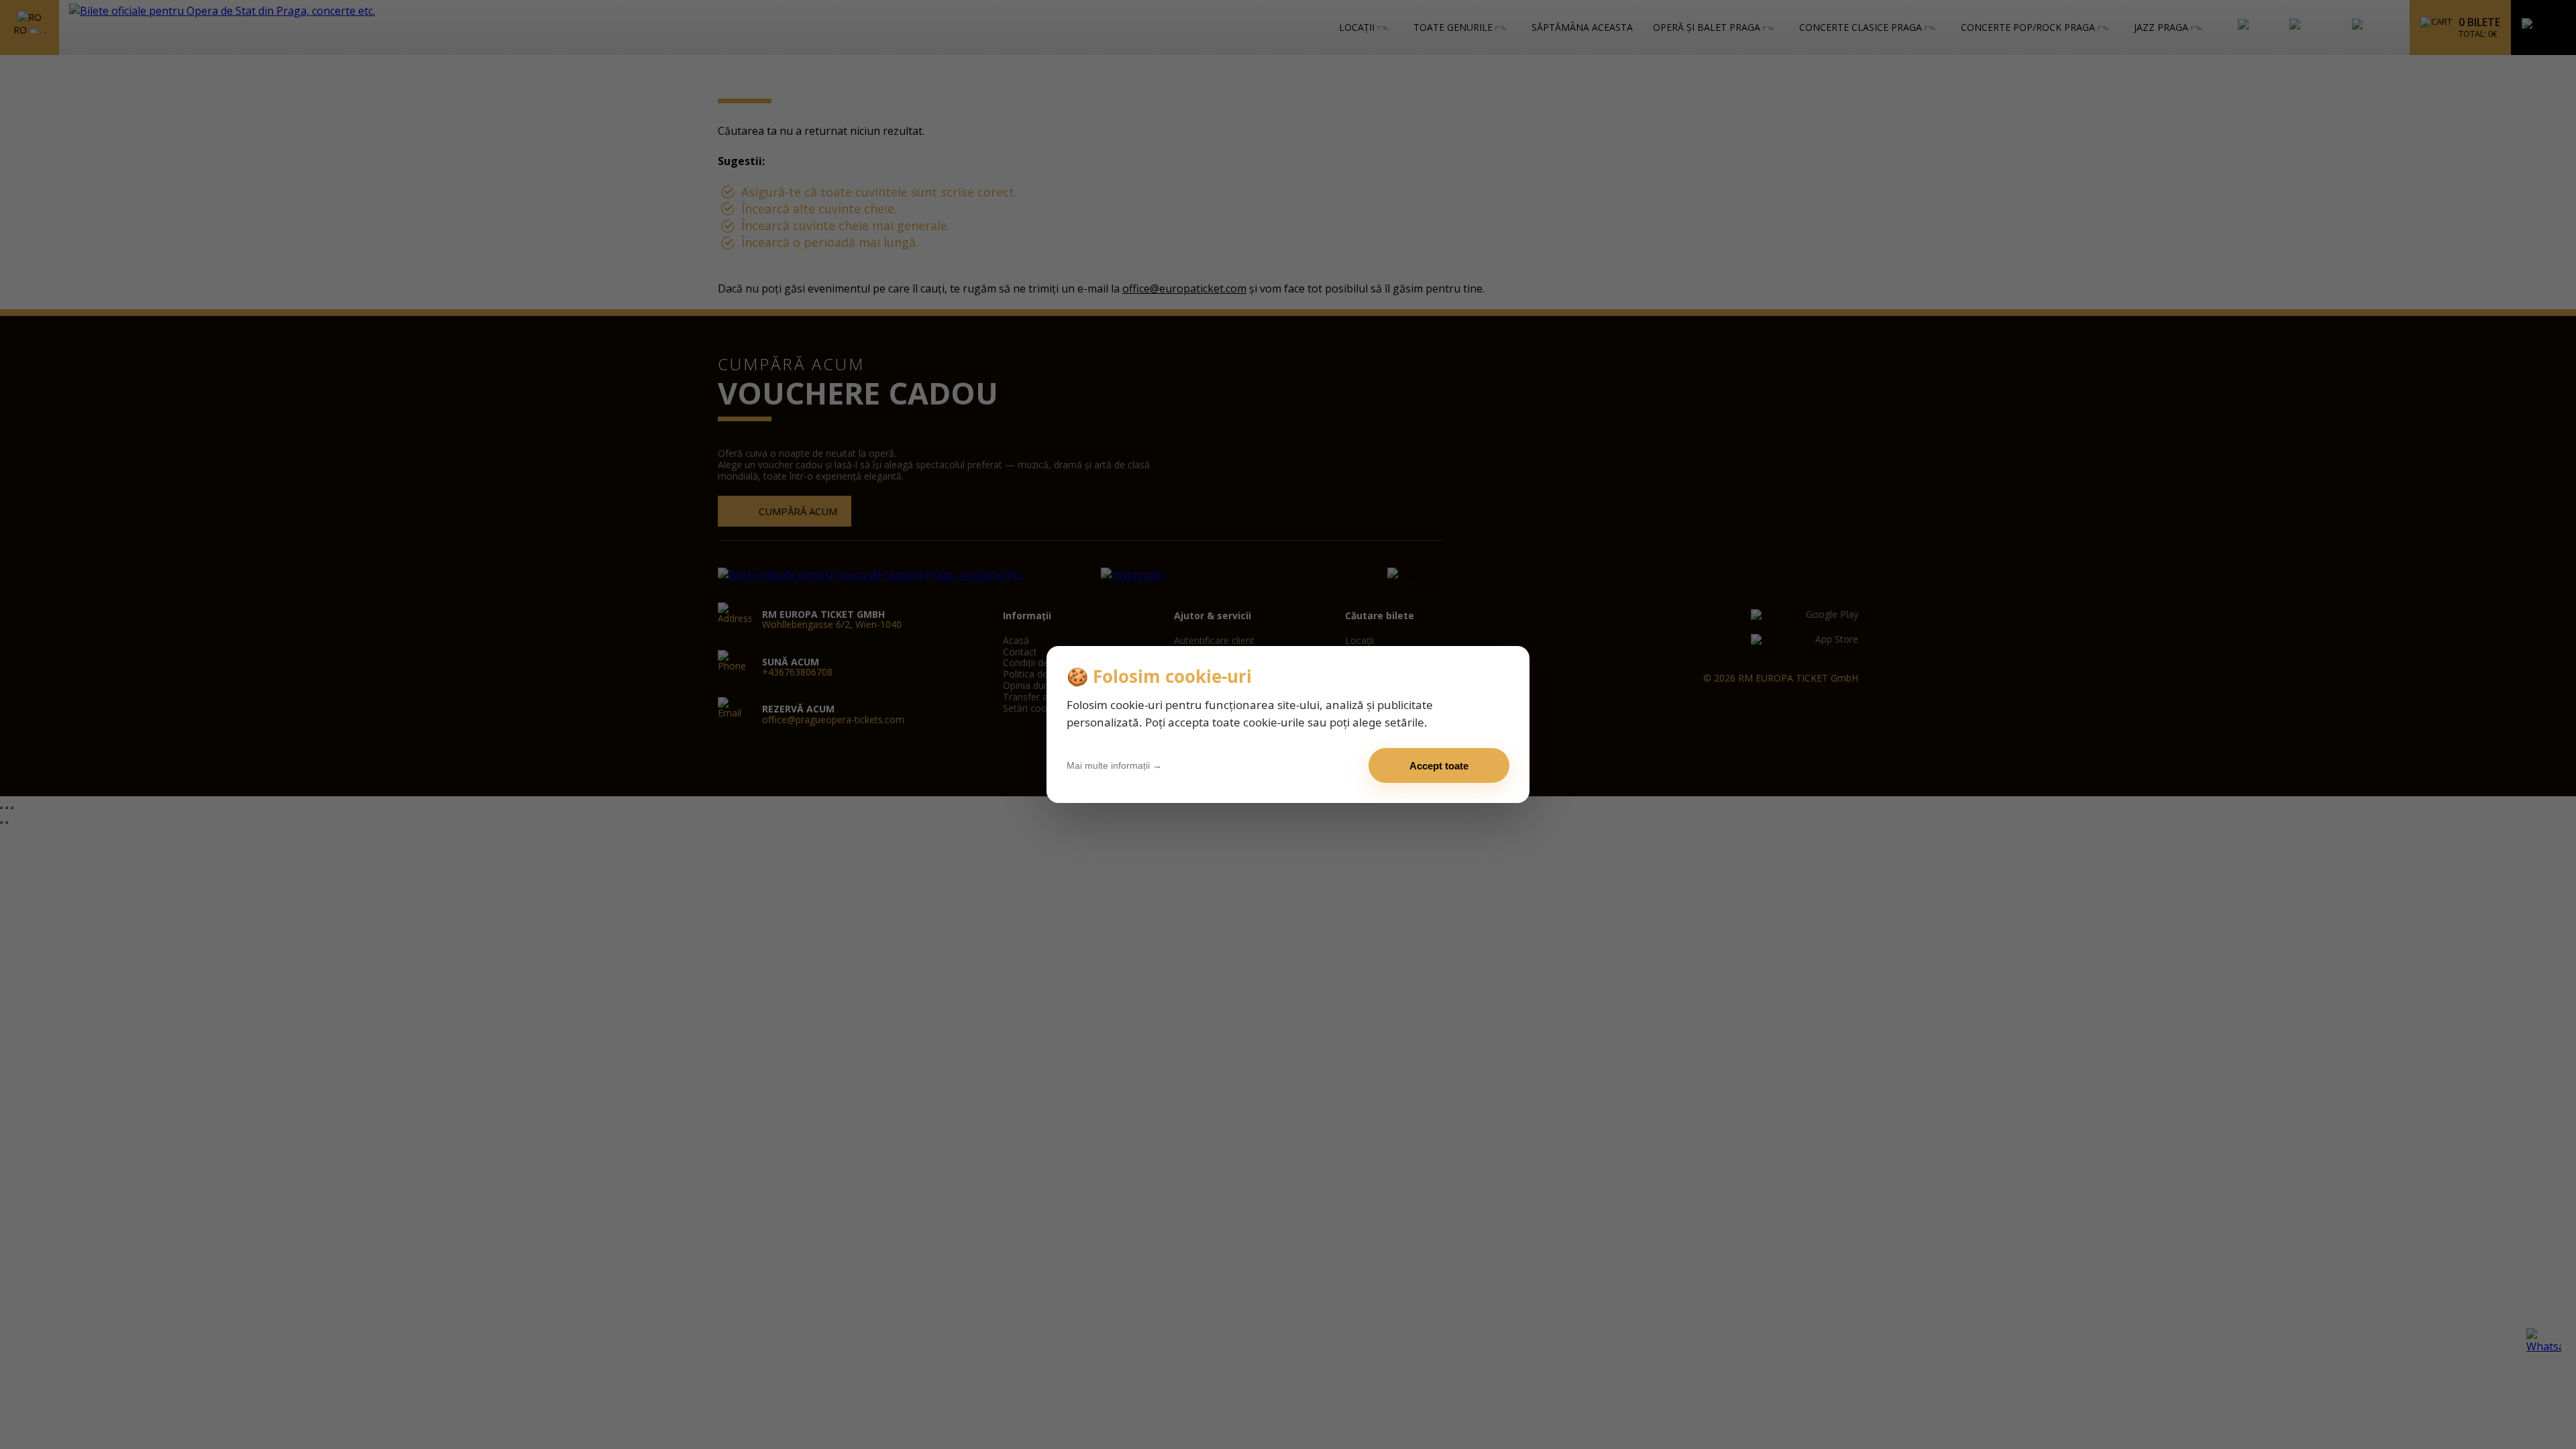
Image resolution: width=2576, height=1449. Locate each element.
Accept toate (1439, 766)
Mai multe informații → (1114, 765)
